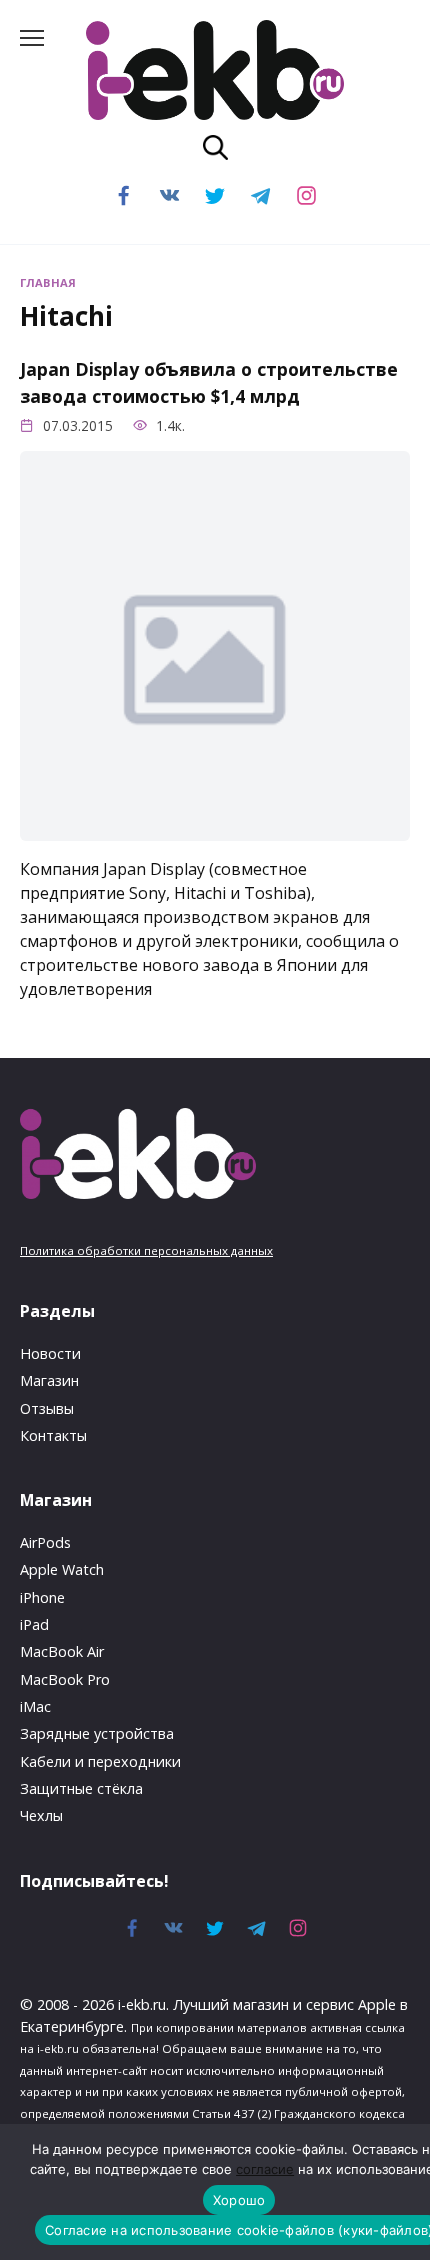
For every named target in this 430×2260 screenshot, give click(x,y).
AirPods (45, 1542)
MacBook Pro (65, 1679)
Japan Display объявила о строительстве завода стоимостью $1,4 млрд (209, 382)
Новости (50, 1353)
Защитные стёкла (81, 1788)
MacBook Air (62, 1651)
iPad (34, 1624)
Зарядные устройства (97, 1733)
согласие (265, 2169)
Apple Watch (62, 1569)
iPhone (42, 1597)
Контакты (53, 1435)
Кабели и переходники (100, 1761)
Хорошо (239, 2200)
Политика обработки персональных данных (146, 1250)
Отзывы (47, 1408)
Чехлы (41, 1815)
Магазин (49, 1380)
